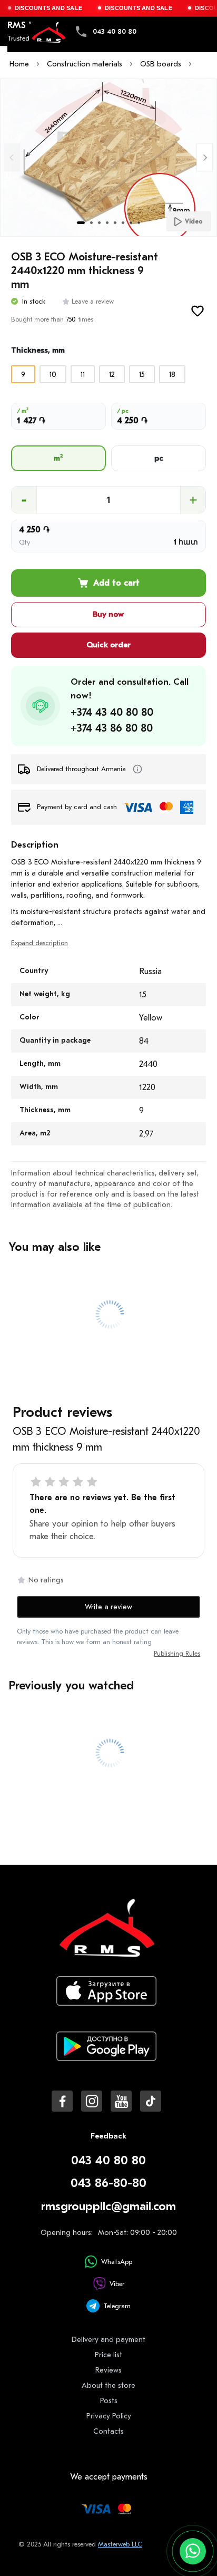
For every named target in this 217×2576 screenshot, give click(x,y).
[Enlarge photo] (108, 158)
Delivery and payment (108, 2340)
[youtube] (121, 2101)
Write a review (108, 1607)
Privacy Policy (109, 2416)
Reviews (108, 2370)
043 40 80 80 (115, 31)
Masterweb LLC (120, 2544)
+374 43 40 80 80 (112, 712)
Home (19, 64)
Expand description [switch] (40, 943)
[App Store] (106, 1999)
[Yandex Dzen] (151, 2101)
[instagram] (92, 2101)
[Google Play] (106, 2055)
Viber (117, 2284)
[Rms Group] (48, 33)
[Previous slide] (12, 157)
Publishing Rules (177, 1654)
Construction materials (85, 64)
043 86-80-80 (108, 2183)
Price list (108, 2355)
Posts (109, 2401)
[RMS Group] (106, 1935)
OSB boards (161, 64)
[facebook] (62, 2101)
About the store (108, 2385)
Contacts (108, 2431)
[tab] (81, 223)
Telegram (117, 2306)
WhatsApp (117, 2262)
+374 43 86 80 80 (112, 728)
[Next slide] (205, 157)
